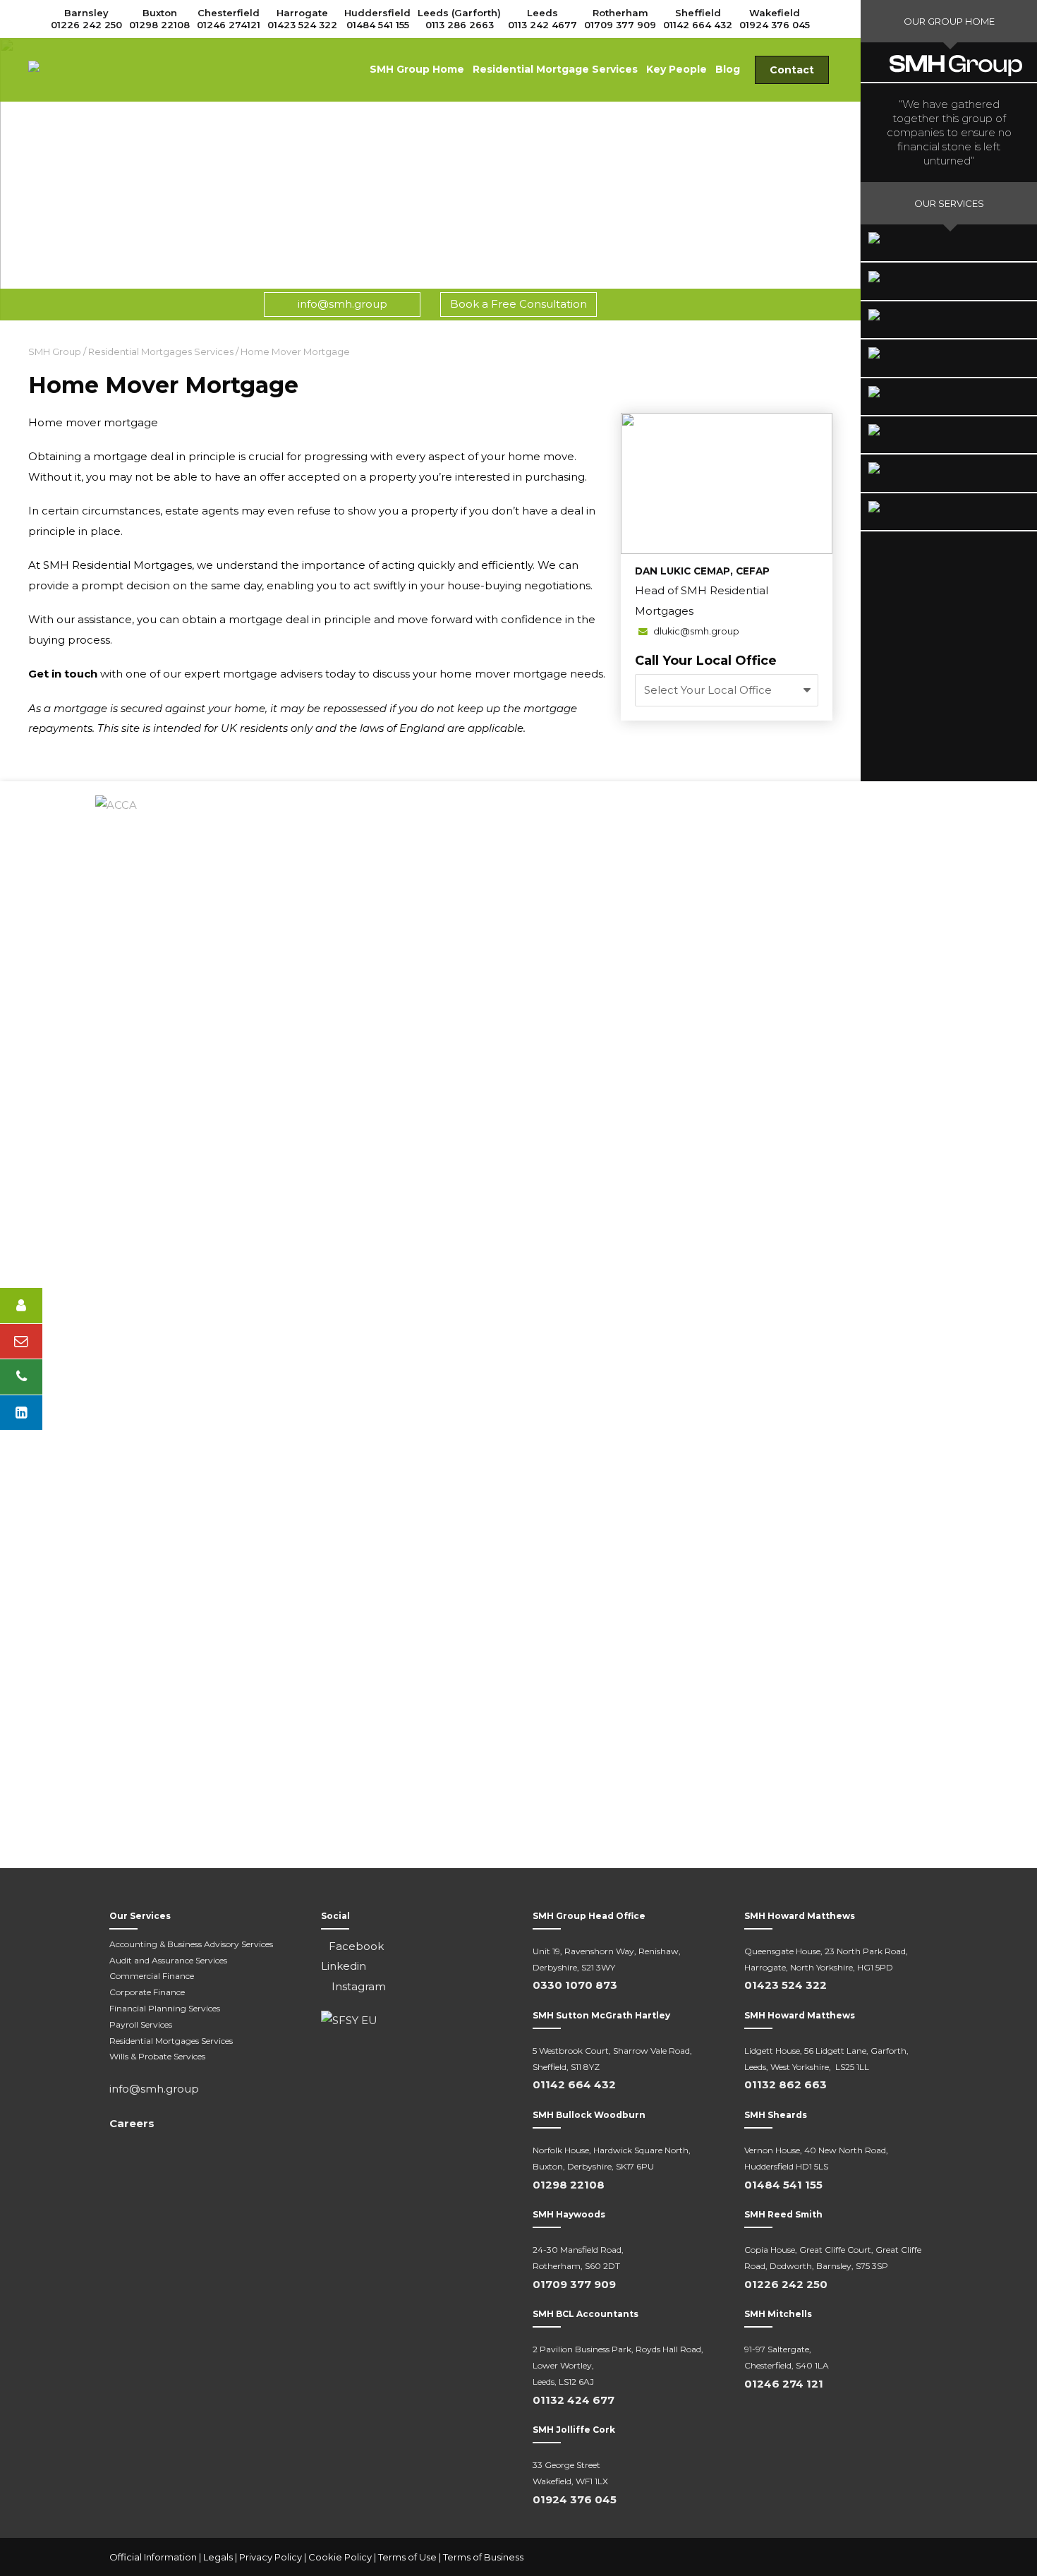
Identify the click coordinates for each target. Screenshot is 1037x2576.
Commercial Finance (152, 1976)
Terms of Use (407, 2557)
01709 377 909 (620, 25)
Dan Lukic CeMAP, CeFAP (702, 571)
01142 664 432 (698, 25)
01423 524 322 (302, 25)
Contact (792, 70)
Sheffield (698, 13)
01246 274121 (229, 25)
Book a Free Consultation (518, 304)
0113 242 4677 (542, 25)
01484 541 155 (378, 25)
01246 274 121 (784, 2384)
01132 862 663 (786, 2084)
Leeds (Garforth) (459, 13)
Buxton (160, 13)
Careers (132, 2123)
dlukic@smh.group (695, 631)
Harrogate (302, 13)
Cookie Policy (340, 2557)
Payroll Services (141, 2024)
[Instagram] (914, 2558)
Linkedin (344, 1966)
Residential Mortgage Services (555, 69)
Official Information (153, 2557)
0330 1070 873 (575, 1985)
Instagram (357, 1986)
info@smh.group (342, 304)
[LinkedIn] (885, 2558)
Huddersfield (377, 13)
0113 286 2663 (460, 25)
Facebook (356, 1946)
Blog (728, 69)
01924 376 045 (775, 25)
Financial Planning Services (165, 2008)
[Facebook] (857, 2558)
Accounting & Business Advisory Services (191, 1944)
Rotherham (620, 13)
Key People (677, 69)
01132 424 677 (574, 2400)
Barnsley (86, 13)
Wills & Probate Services (157, 2056)
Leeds (542, 13)
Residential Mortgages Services (171, 2041)
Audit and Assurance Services (168, 1960)
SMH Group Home (417, 69)
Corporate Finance (147, 1992)
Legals (218, 2557)
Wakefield (775, 13)
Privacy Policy (271, 2557)
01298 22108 (159, 25)
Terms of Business (483, 2557)
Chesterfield (229, 13)
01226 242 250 (86, 25)
